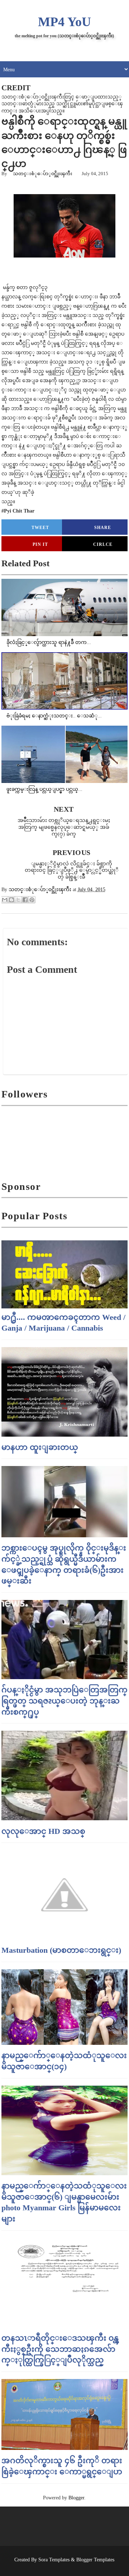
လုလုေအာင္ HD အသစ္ (43, 1831)
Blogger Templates (95, 2560)
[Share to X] (18, 900)
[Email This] (5, 900)
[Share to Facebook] (25, 900)
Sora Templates (54, 2560)
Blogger (76, 2498)
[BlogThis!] (11, 900)
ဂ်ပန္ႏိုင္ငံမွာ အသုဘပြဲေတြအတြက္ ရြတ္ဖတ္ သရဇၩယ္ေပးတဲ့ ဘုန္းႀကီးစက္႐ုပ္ (64, 1701)
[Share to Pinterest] (32, 900)
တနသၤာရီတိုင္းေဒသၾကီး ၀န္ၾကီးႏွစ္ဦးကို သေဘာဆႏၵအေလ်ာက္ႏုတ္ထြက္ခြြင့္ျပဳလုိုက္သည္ (60, 2349)
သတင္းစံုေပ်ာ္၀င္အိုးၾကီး (43, 174)
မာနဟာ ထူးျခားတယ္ (40, 1447)
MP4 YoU (64, 22)
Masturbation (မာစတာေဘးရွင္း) (61, 1950)
